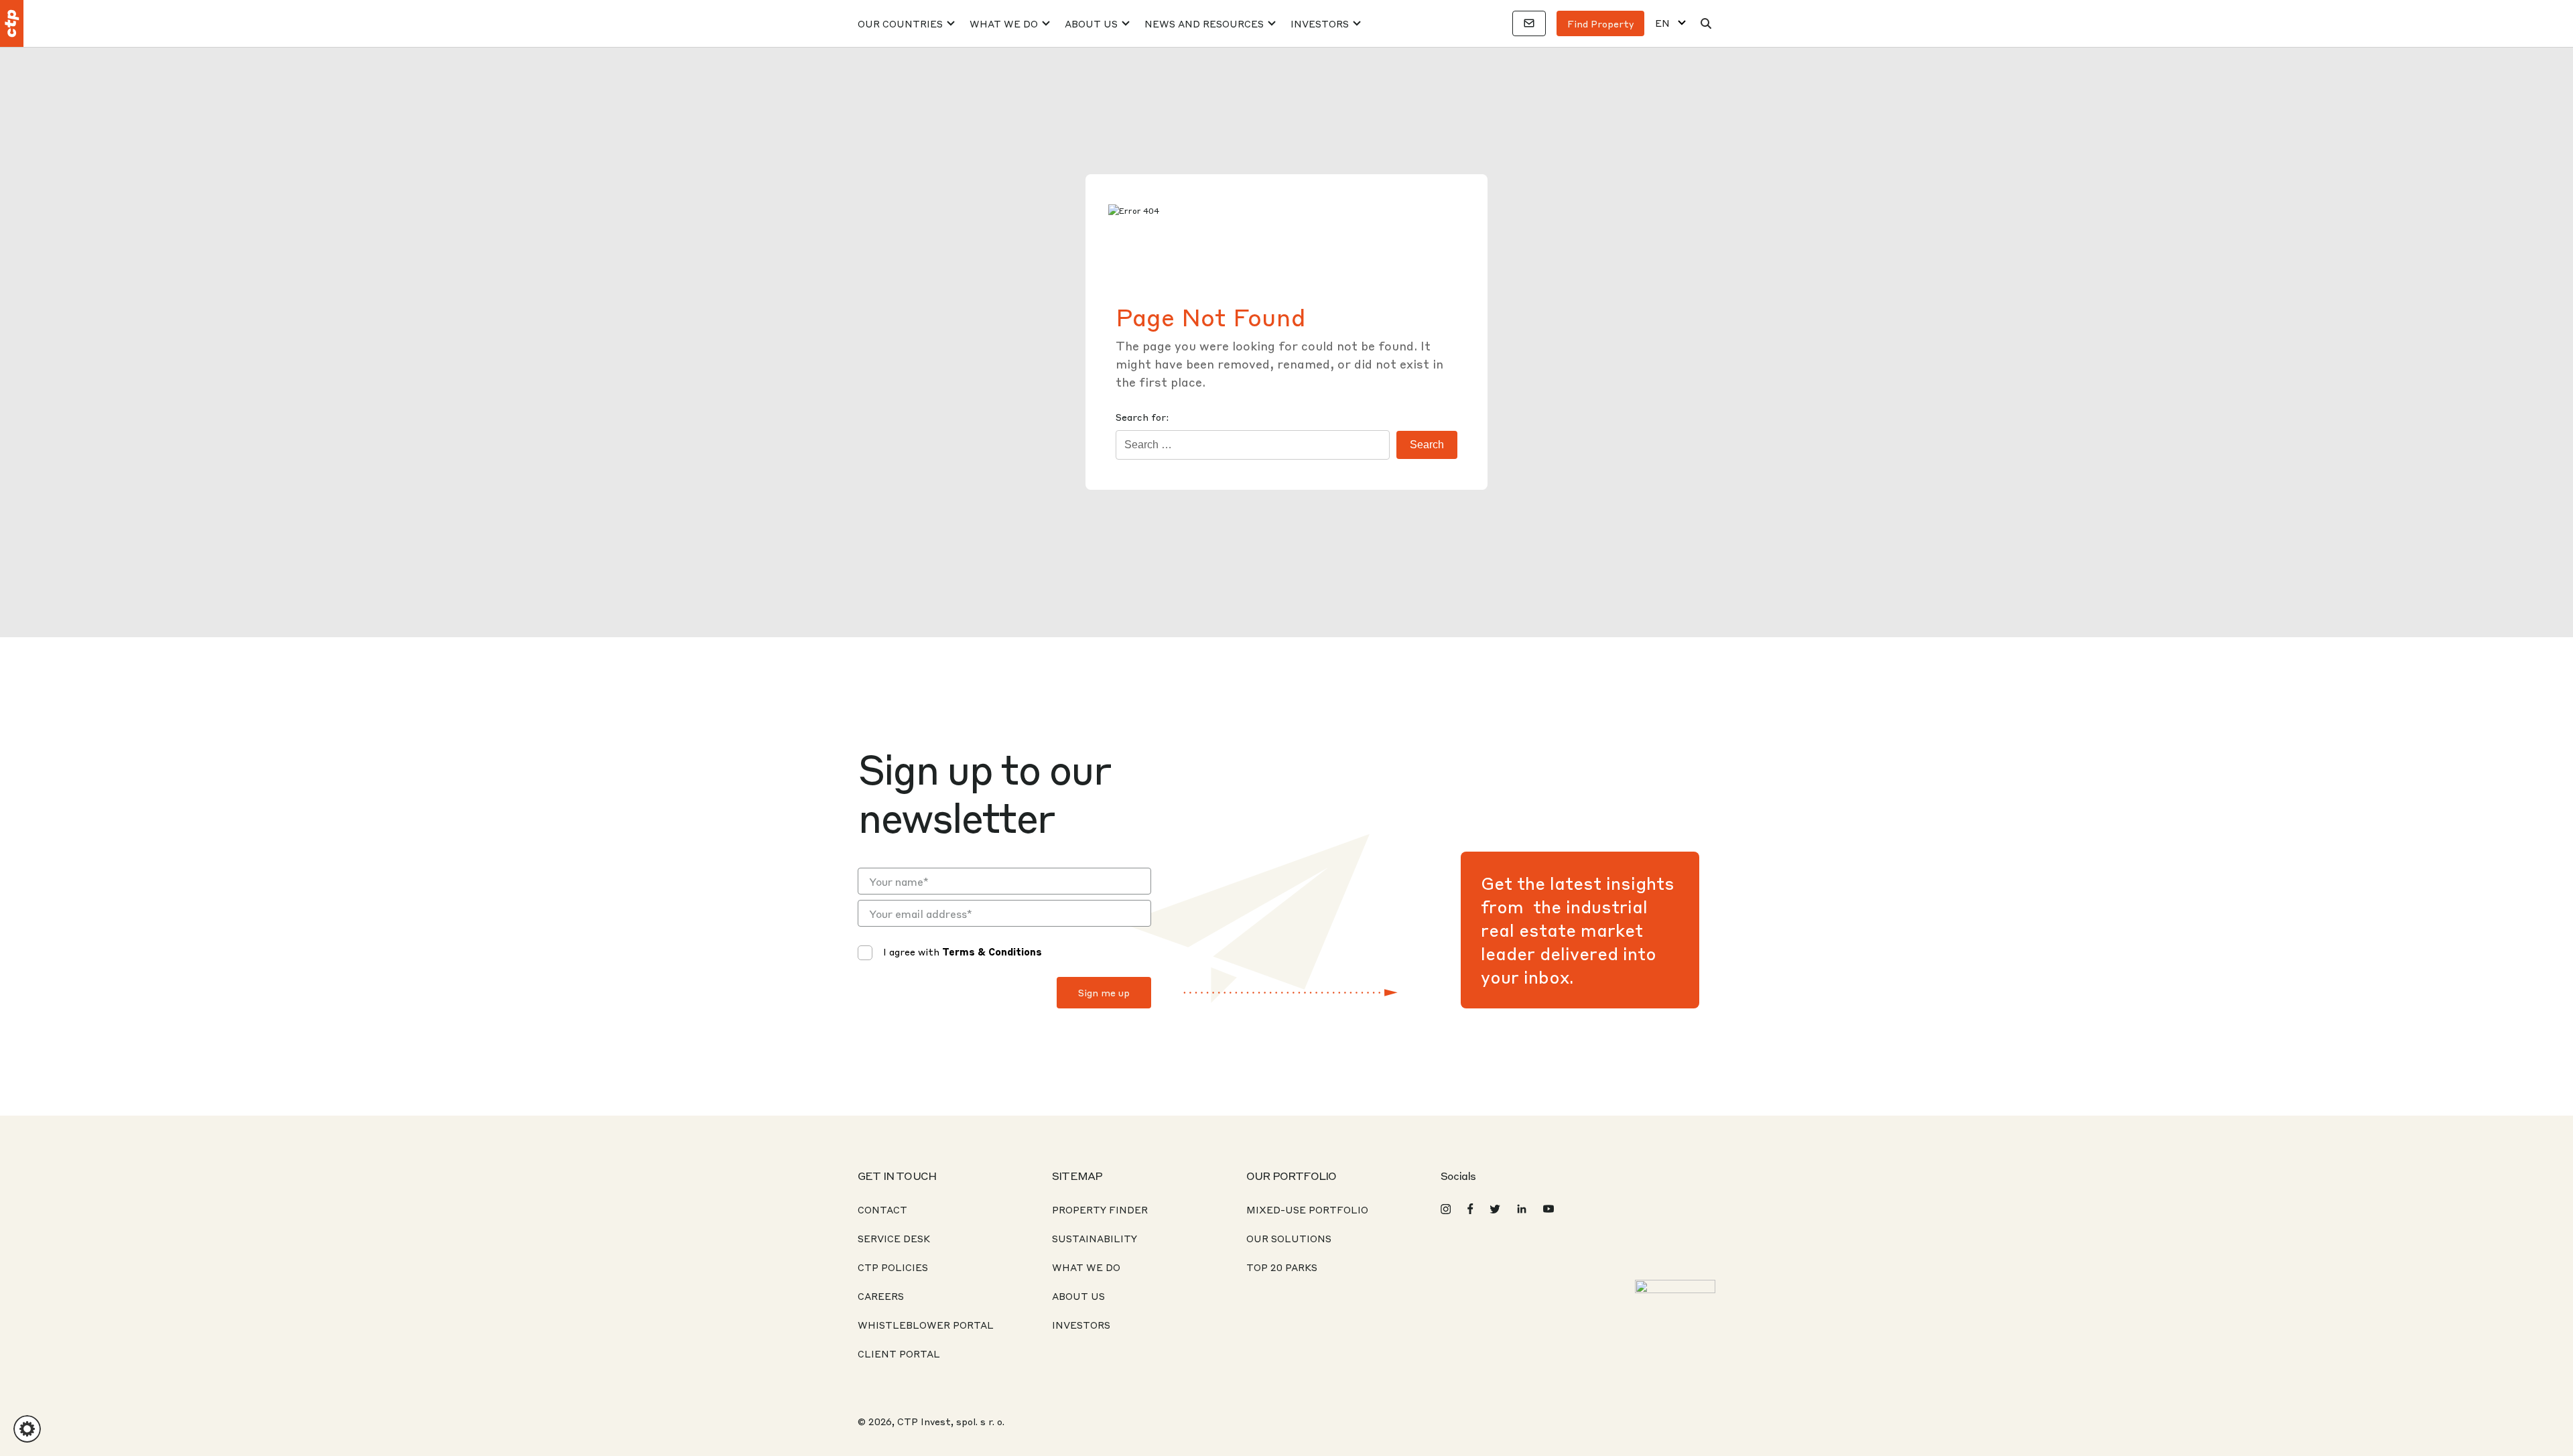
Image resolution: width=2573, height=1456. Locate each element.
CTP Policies (893, 1267)
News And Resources (1204, 23)
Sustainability (1095, 1238)
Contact (882, 1209)
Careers (881, 1296)
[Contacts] (1529, 23)
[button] (27, 1429)
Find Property (1600, 23)
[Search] (1706, 23)
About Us (1091, 23)
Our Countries (900, 23)
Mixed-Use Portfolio (1307, 1209)
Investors (1320, 23)
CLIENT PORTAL (899, 1353)
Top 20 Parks (1282, 1267)
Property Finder (1100, 1209)
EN (1662, 23)
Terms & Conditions (992, 951)
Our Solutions (1289, 1238)
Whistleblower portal (926, 1325)
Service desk (894, 1238)
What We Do (1004, 23)
